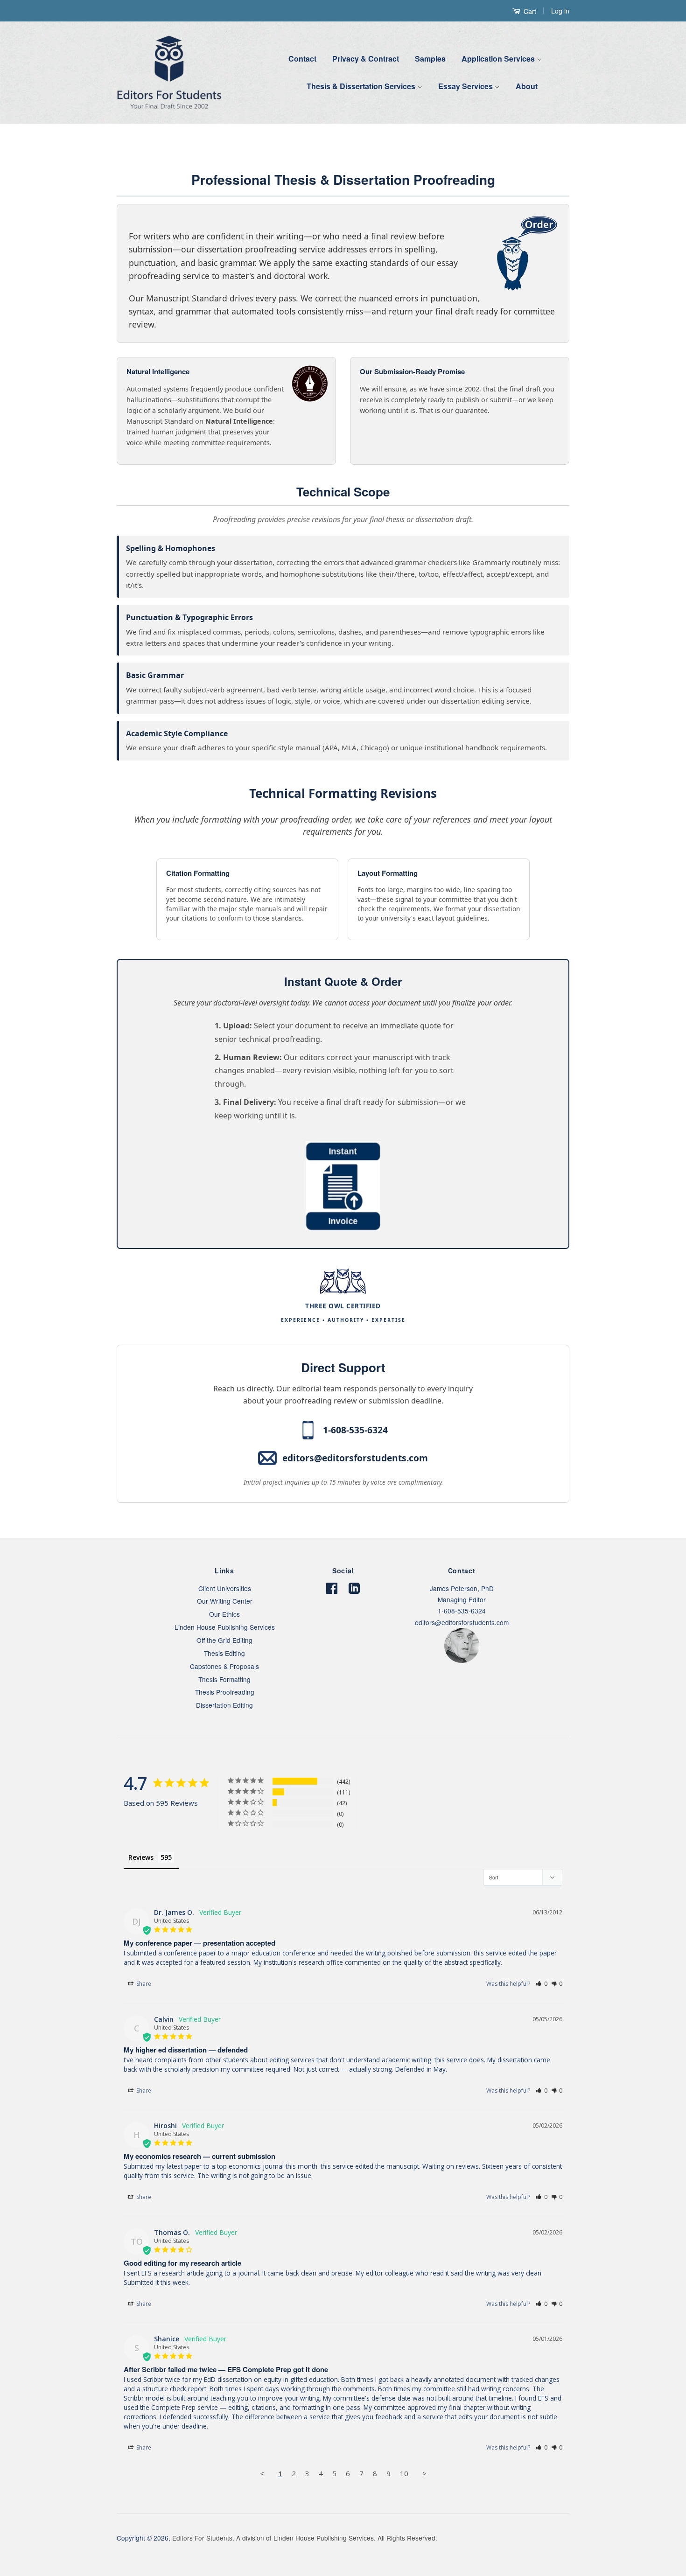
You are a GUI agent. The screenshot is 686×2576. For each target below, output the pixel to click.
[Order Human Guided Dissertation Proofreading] (133, 223)
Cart (529, 11)
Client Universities (225, 1588)
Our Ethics (224, 1614)
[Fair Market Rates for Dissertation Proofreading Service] (343, 1228)
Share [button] (143, 1984)
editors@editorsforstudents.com (355, 1458)
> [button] (424, 2473)
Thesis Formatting (224, 1679)
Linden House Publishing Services (225, 1627)
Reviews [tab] (141, 1857)
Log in (560, 11)
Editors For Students (202, 2538)
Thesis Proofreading (225, 1692)
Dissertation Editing (224, 1705)
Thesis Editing (224, 1653)
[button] (542, 1984)
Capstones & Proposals (224, 1666)
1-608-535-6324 (355, 1430)
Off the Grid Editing (224, 1640)
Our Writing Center (225, 1601)
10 (404, 2473)
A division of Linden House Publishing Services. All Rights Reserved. (337, 2538)
